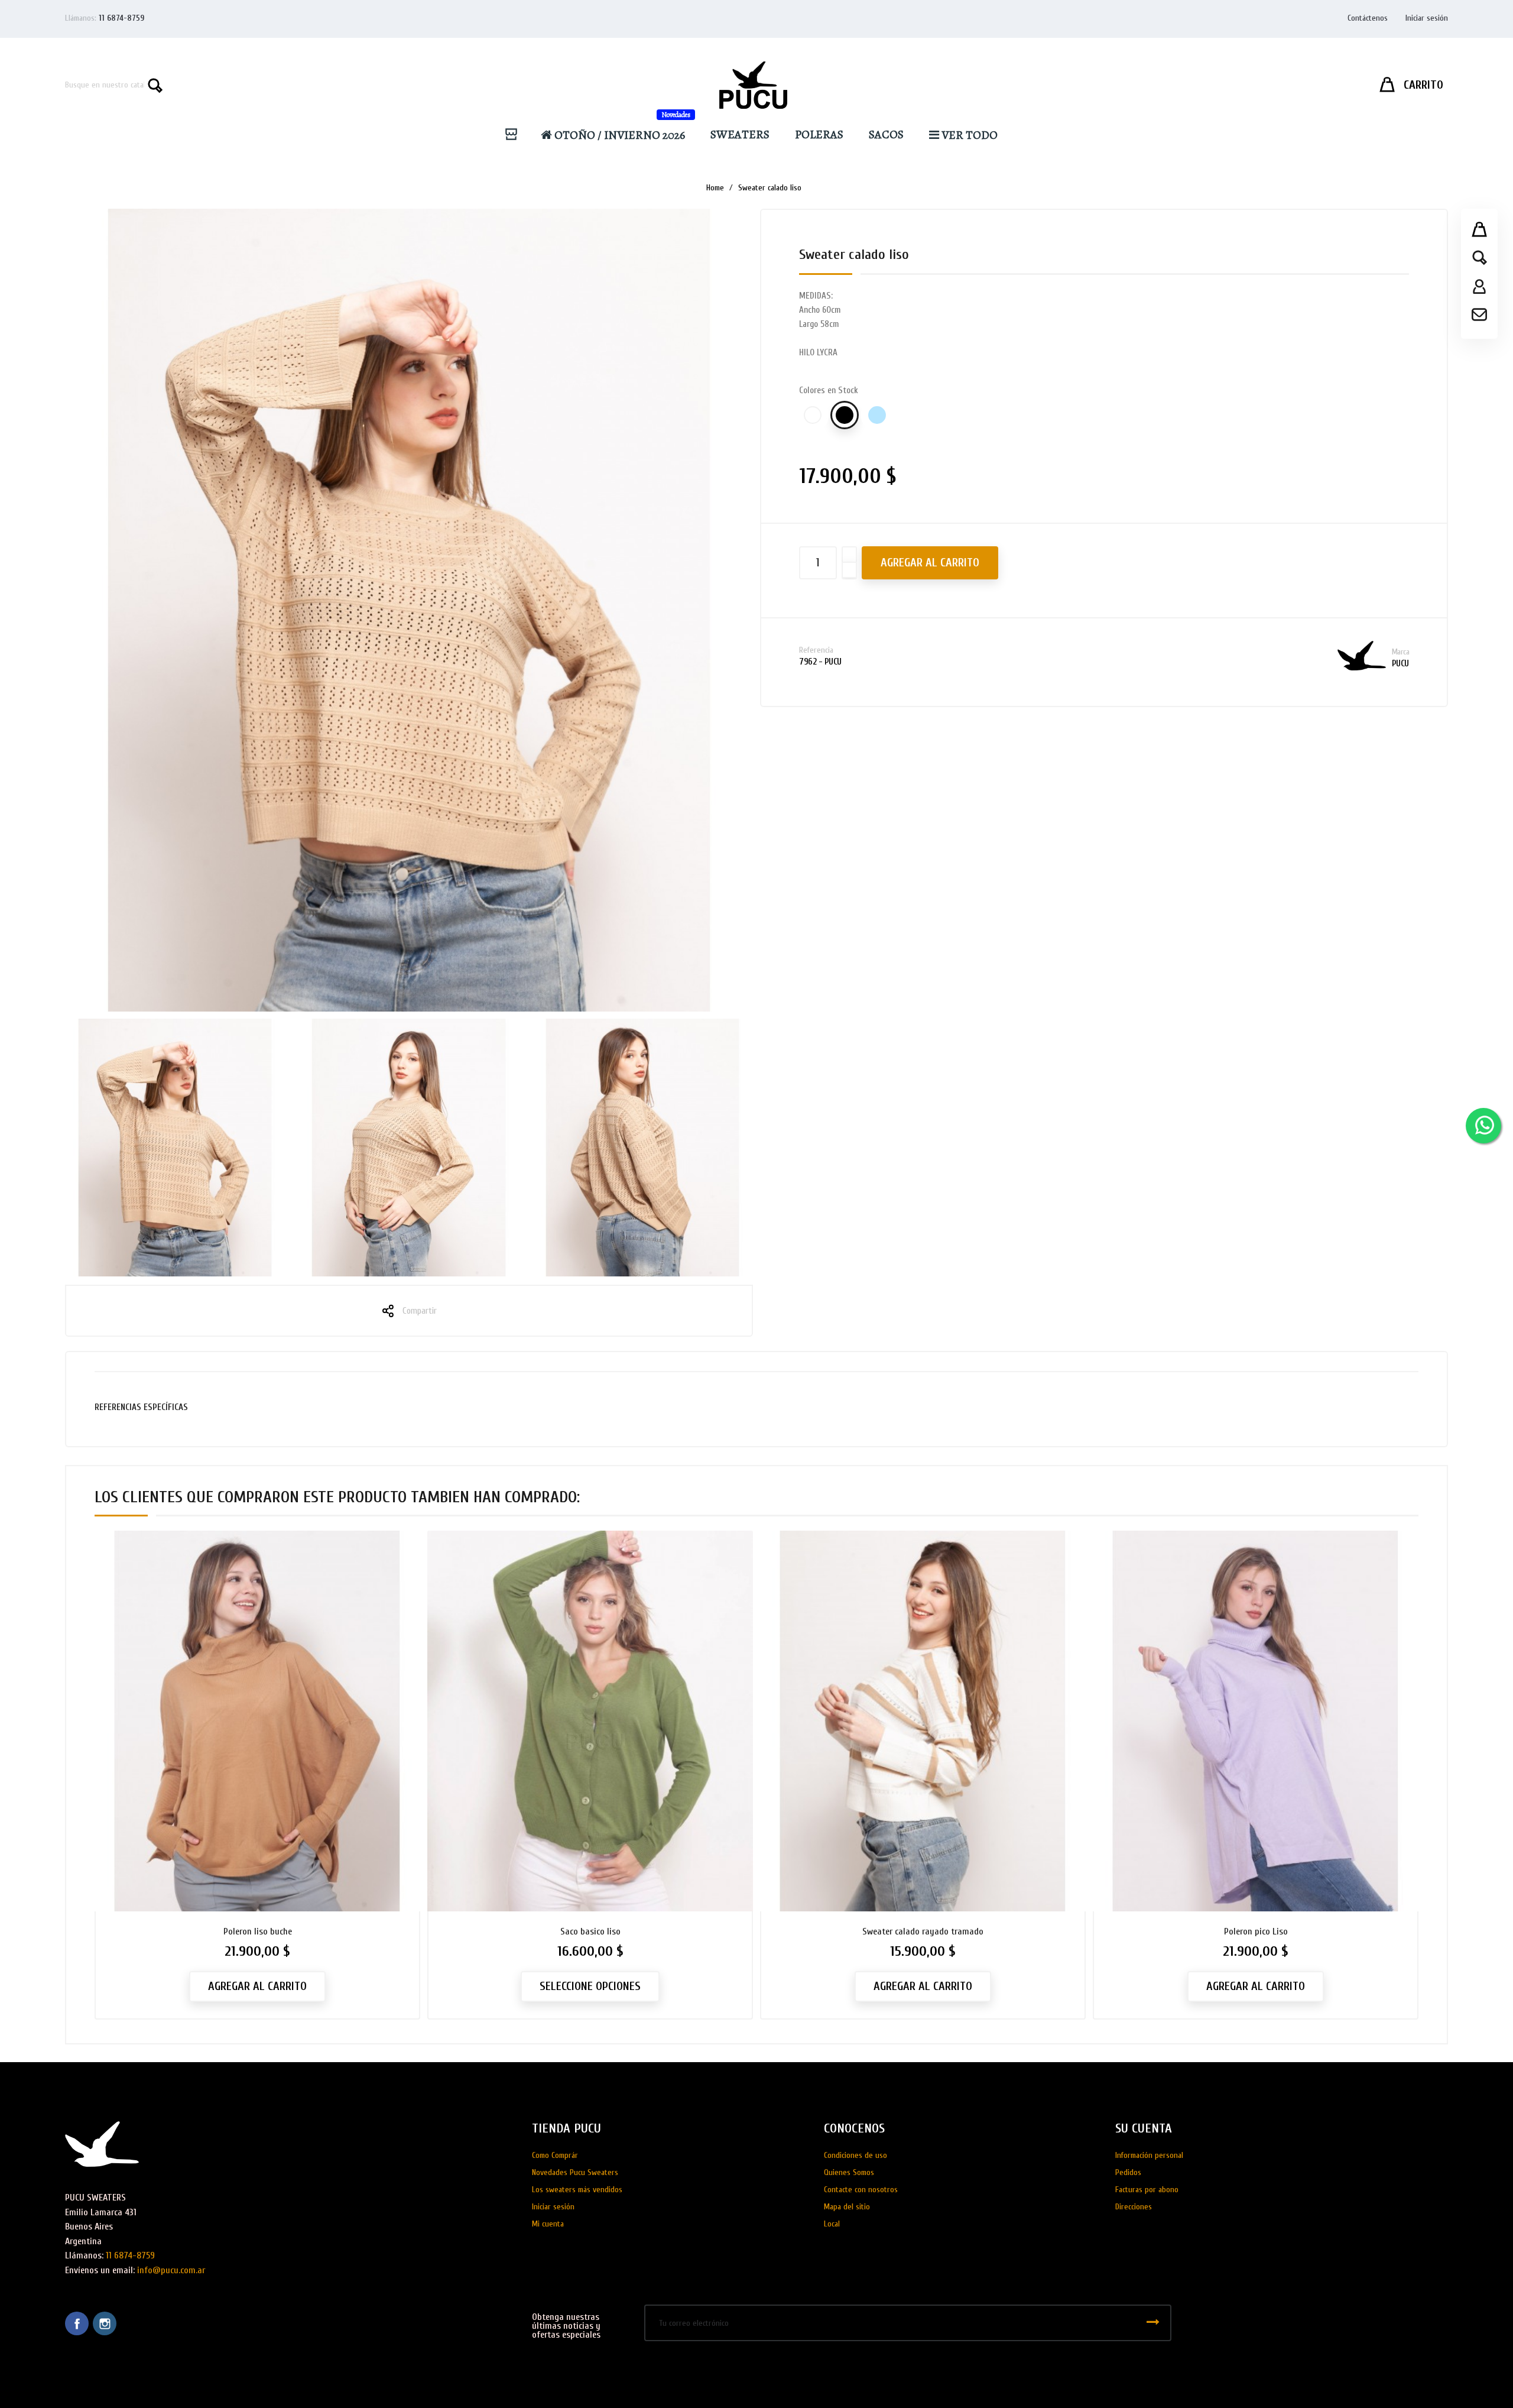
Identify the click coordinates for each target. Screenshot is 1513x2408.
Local (832, 2224)
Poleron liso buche (258, 1931)
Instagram (105, 2323)
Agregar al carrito (930, 563)
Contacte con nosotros (861, 2190)
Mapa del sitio (847, 2207)
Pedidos (1128, 2172)
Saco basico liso (590, 1931)
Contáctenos (1368, 18)
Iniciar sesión (553, 2207)
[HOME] (516, 135)
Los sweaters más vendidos (577, 2190)
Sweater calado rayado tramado (923, 1931)
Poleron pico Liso (1256, 1931)
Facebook (77, 2323)
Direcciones (1134, 2207)
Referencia (816, 650)
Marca (1401, 652)
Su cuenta (1144, 2128)
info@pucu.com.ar (171, 2270)
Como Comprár (555, 2155)
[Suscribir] (1153, 2323)
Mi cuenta (548, 2224)
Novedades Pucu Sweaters (575, 2172)
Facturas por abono (1147, 2190)
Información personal (1149, 2155)
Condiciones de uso (855, 2155)
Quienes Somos (849, 2172)
